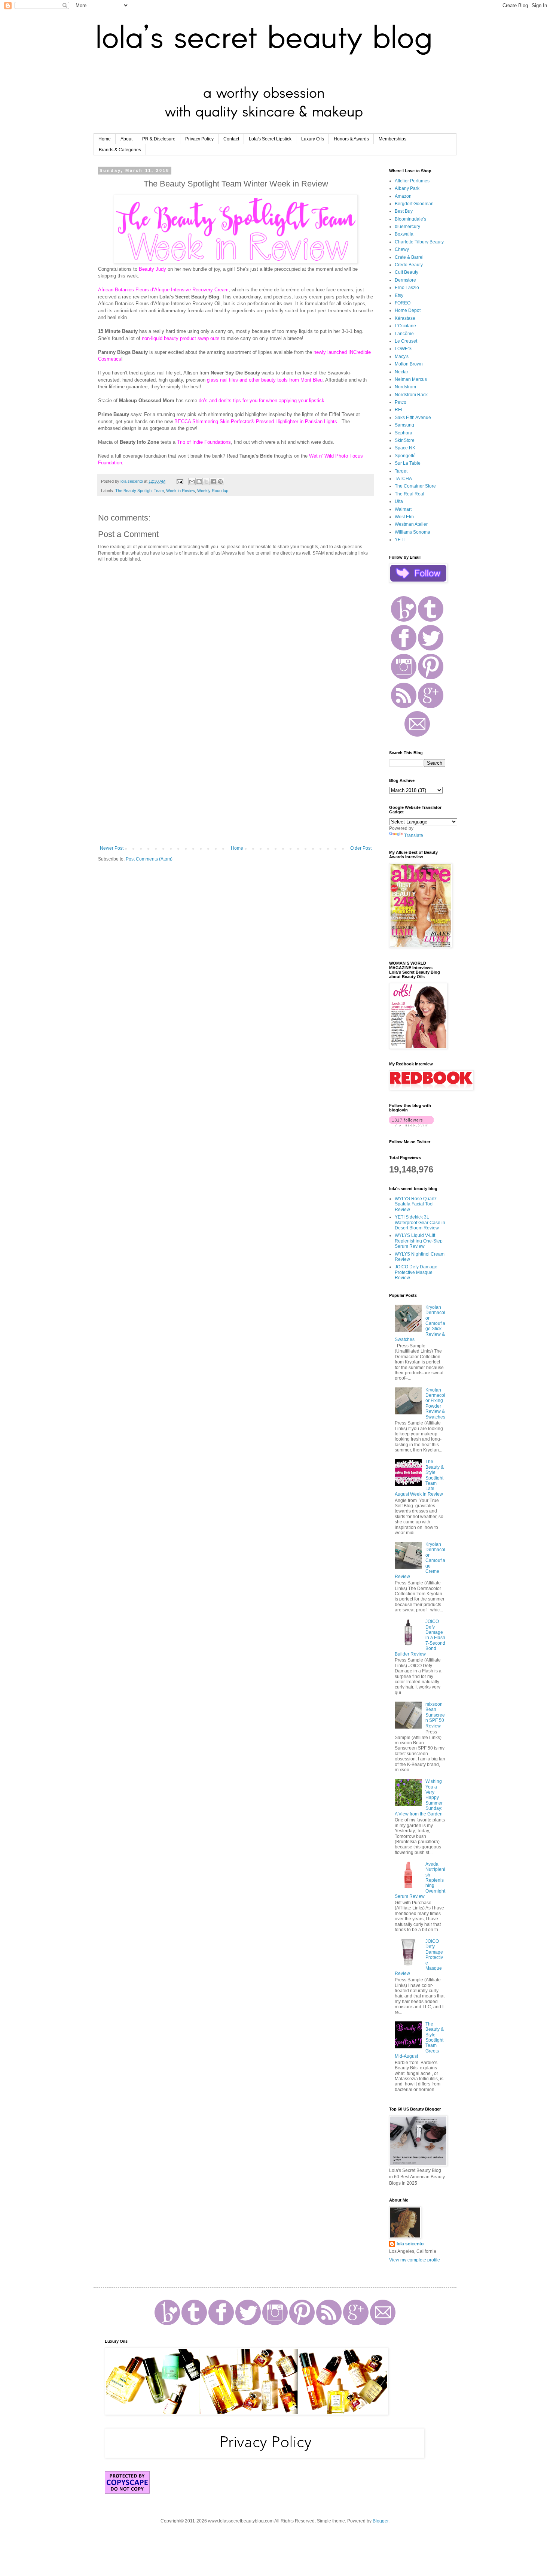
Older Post (361, 848)
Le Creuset (406, 341)
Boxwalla (404, 234)
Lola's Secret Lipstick (270, 139)
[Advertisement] (236, 784)
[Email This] (192, 482)
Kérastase (405, 318)
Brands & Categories (120, 150)
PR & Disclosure (159, 139)
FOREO (403, 303)
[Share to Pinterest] (220, 482)
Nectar (401, 372)
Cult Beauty (407, 272)
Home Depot (408, 310)
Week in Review (181, 491)
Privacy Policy (199, 139)
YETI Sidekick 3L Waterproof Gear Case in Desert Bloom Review (420, 1222)
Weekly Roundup (213, 491)
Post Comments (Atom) (149, 859)
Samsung (404, 425)
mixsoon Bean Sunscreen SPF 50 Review (435, 1715)
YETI (400, 540)
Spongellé (405, 456)
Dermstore (405, 280)
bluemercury (407, 227)
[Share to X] (206, 482)
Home (105, 139)
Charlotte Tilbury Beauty (419, 242)
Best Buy (404, 211)
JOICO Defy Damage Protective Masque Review (416, 1272)
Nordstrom (405, 387)
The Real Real (410, 494)
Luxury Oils (313, 139)
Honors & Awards (351, 139)
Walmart (403, 509)
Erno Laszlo (407, 288)
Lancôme (404, 334)
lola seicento (410, 2244)
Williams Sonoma (413, 532)
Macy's (402, 356)
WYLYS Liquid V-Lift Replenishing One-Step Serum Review (419, 1241)
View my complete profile (415, 2260)
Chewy (402, 249)
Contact (231, 139)
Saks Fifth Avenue (413, 418)
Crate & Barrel (409, 257)
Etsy (399, 295)
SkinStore (405, 440)
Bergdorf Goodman (414, 204)
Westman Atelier (411, 524)
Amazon (403, 196)
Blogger (381, 2521)
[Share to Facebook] (213, 482)
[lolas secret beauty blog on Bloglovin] (411, 1125)
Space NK (405, 448)
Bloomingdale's (410, 219)
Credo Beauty (409, 265)
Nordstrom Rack (411, 395)
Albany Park (407, 188)
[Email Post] (180, 481)
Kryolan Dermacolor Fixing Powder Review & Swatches (435, 1404)
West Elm (404, 517)
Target (401, 471)
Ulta (399, 501)
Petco (401, 402)
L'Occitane (405, 326)
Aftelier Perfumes (412, 181)
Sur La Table (408, 463)
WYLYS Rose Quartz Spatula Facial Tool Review (416, 1204)
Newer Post (112, 848)
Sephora (404, 433)
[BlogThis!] (199, 482)
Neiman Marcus (411, 379)
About (126, 139)
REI (398, 410)
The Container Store (415, 486)
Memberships (392, 139)
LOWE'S (403, 349)
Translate (414, 835)
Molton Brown (409, 364)
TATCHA (403, 479)
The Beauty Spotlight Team (140, 491)
